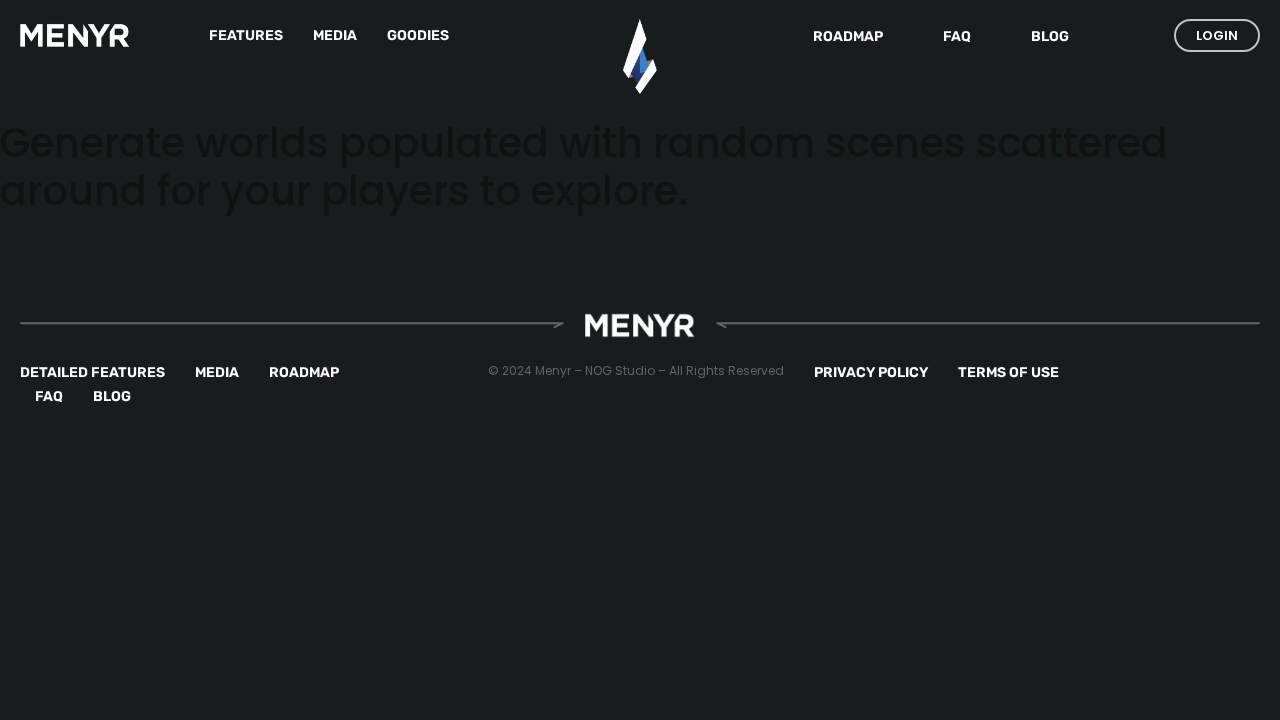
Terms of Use (1008, 372)
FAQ (957, 36)
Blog (1050, 36)
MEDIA (217, 372)
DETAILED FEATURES (92, 372)
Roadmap (848, 36)
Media (335, 35)
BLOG (112, 396)
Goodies (418, 35)
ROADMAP (304, 372)
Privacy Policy (871, 372)
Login (1217, 35)
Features (246, 35)
